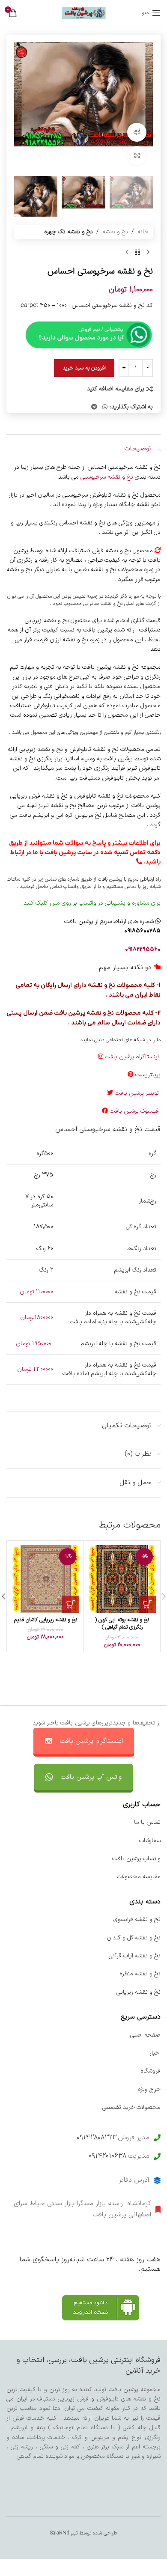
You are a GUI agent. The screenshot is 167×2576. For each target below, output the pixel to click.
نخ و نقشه (115, 232)
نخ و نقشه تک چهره (69, 232)
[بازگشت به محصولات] (137, 253)
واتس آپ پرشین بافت (91, 1777)
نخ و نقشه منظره (140, 1974)
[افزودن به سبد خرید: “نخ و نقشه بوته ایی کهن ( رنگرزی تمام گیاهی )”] (147, 1604)
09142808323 (97, 2138)
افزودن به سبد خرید (84, 368)
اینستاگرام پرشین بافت (133, 1057)
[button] (144, 107)
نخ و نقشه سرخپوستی (108, 477)
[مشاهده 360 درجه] (137, 133)
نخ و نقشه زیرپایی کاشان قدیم (46, 1620)
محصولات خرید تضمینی (131, 2107)
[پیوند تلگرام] (94, 407)
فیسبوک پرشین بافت (135, 1111)
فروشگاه (151, 2071)
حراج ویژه (149, 2089)
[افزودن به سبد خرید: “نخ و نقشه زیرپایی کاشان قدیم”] (71, 1604)
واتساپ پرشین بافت (136, 1859)
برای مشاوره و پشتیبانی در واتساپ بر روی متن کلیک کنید (92, 903)
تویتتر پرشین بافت (138, 1093)
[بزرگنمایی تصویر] (137, 156)
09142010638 (107, 2156)
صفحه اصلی (145, 2035)
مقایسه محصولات (139, 1877)
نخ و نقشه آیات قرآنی (135, 1956)
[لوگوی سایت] (84, 13)
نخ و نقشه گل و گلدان (134, 1938)
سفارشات (150, 1841)
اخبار (155, 2053)
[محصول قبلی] (148, 253)
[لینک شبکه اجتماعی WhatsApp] (105, 407)
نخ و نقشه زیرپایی (139, 1992)
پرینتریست (148, 1075)
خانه (143, 232)
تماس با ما (147, 1822)
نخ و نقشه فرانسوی (137, 1919)
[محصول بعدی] (127, 253)
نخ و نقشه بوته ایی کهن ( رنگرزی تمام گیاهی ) (122, 1624)
